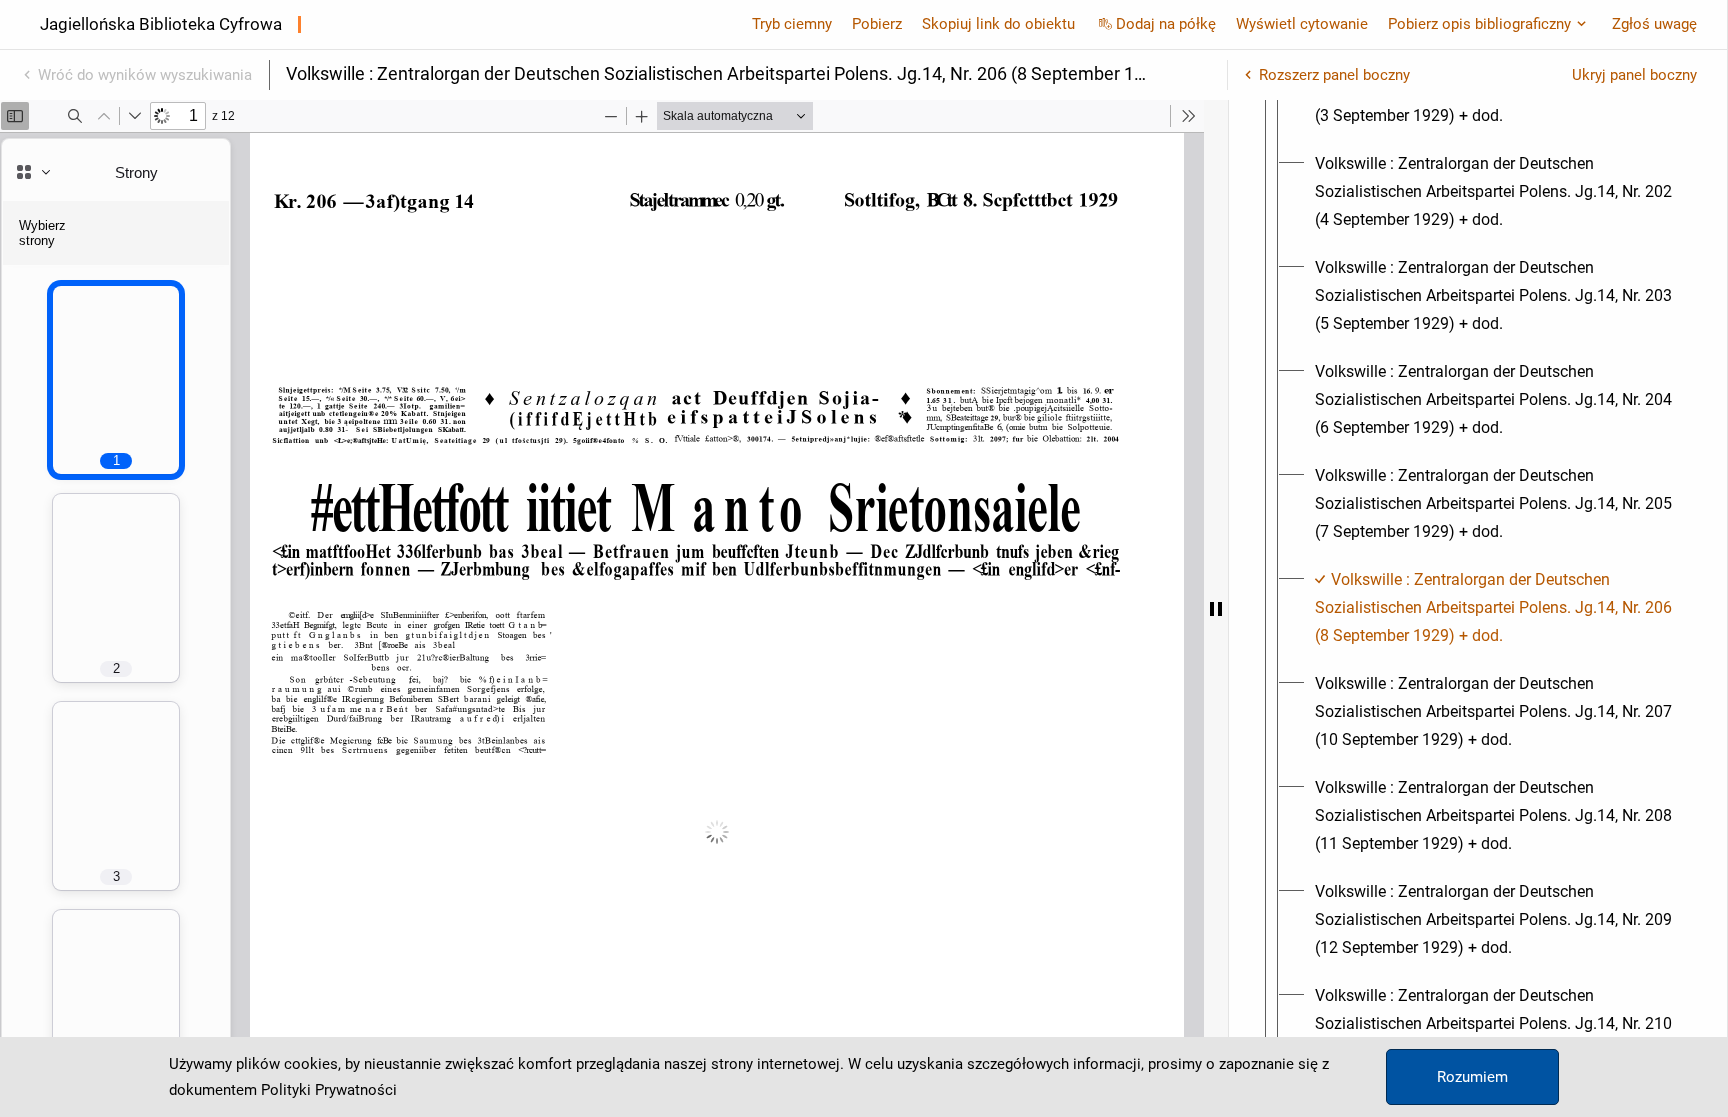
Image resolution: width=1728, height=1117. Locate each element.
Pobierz (877, 24)
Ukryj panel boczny (1634, 75)
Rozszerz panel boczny (1334, 75)
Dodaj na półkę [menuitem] (1166, 24)
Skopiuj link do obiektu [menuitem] (998, 24)
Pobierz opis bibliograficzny (1479, 24)
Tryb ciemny (792, 24)
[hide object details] (1216, 608)
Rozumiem (1472, 1077)
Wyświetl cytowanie (1302, 24)
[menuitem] (1496, 192)
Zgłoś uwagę (1654, 24)
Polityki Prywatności (329, 1090)
